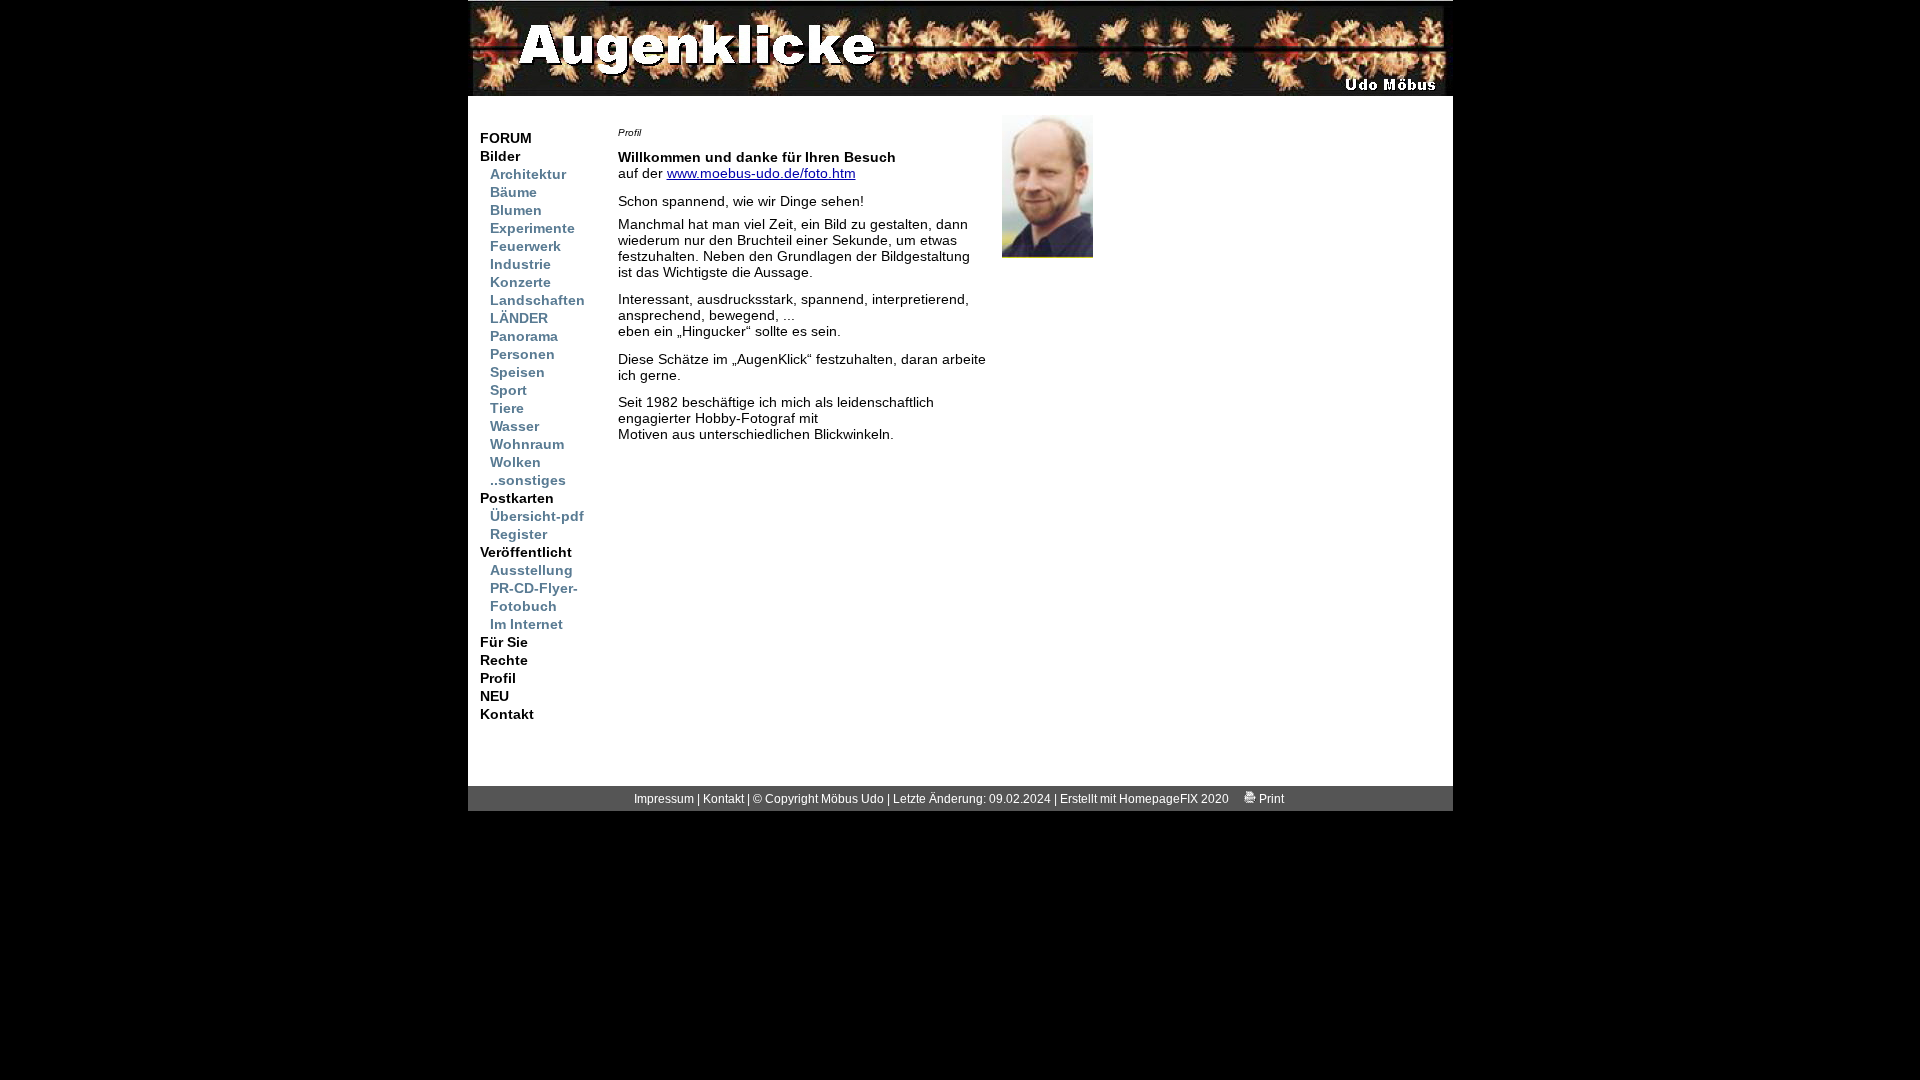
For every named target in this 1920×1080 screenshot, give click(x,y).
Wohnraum (527, 444)
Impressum (664, 799)
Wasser (514, 426)
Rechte (504, 660)
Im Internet (526, 624)
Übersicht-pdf (537, 516)
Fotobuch (523, 606)
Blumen (516, 210)
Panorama (524, 336)
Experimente (532, 228)
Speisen (517, 372)
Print (1270, 799)
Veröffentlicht (526, 552)
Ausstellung (531, 570)
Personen (522, 354)
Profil (498, 678)
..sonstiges (528, 480)
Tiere (507, 408)
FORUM (506, 138)
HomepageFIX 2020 (1174, 799)
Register (518, 534)
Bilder (500, 156)
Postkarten (517, 498)
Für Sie (504, 642)
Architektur (528, 174)
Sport (508, 390)
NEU (494, 696)
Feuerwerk (525, 246)
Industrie (520, 264)
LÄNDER (519, 318)
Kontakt (507, 714)
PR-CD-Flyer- (534, 588)
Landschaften (537, 300)
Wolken (515, 462)
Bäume (513, 192)
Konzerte (520, 282)
